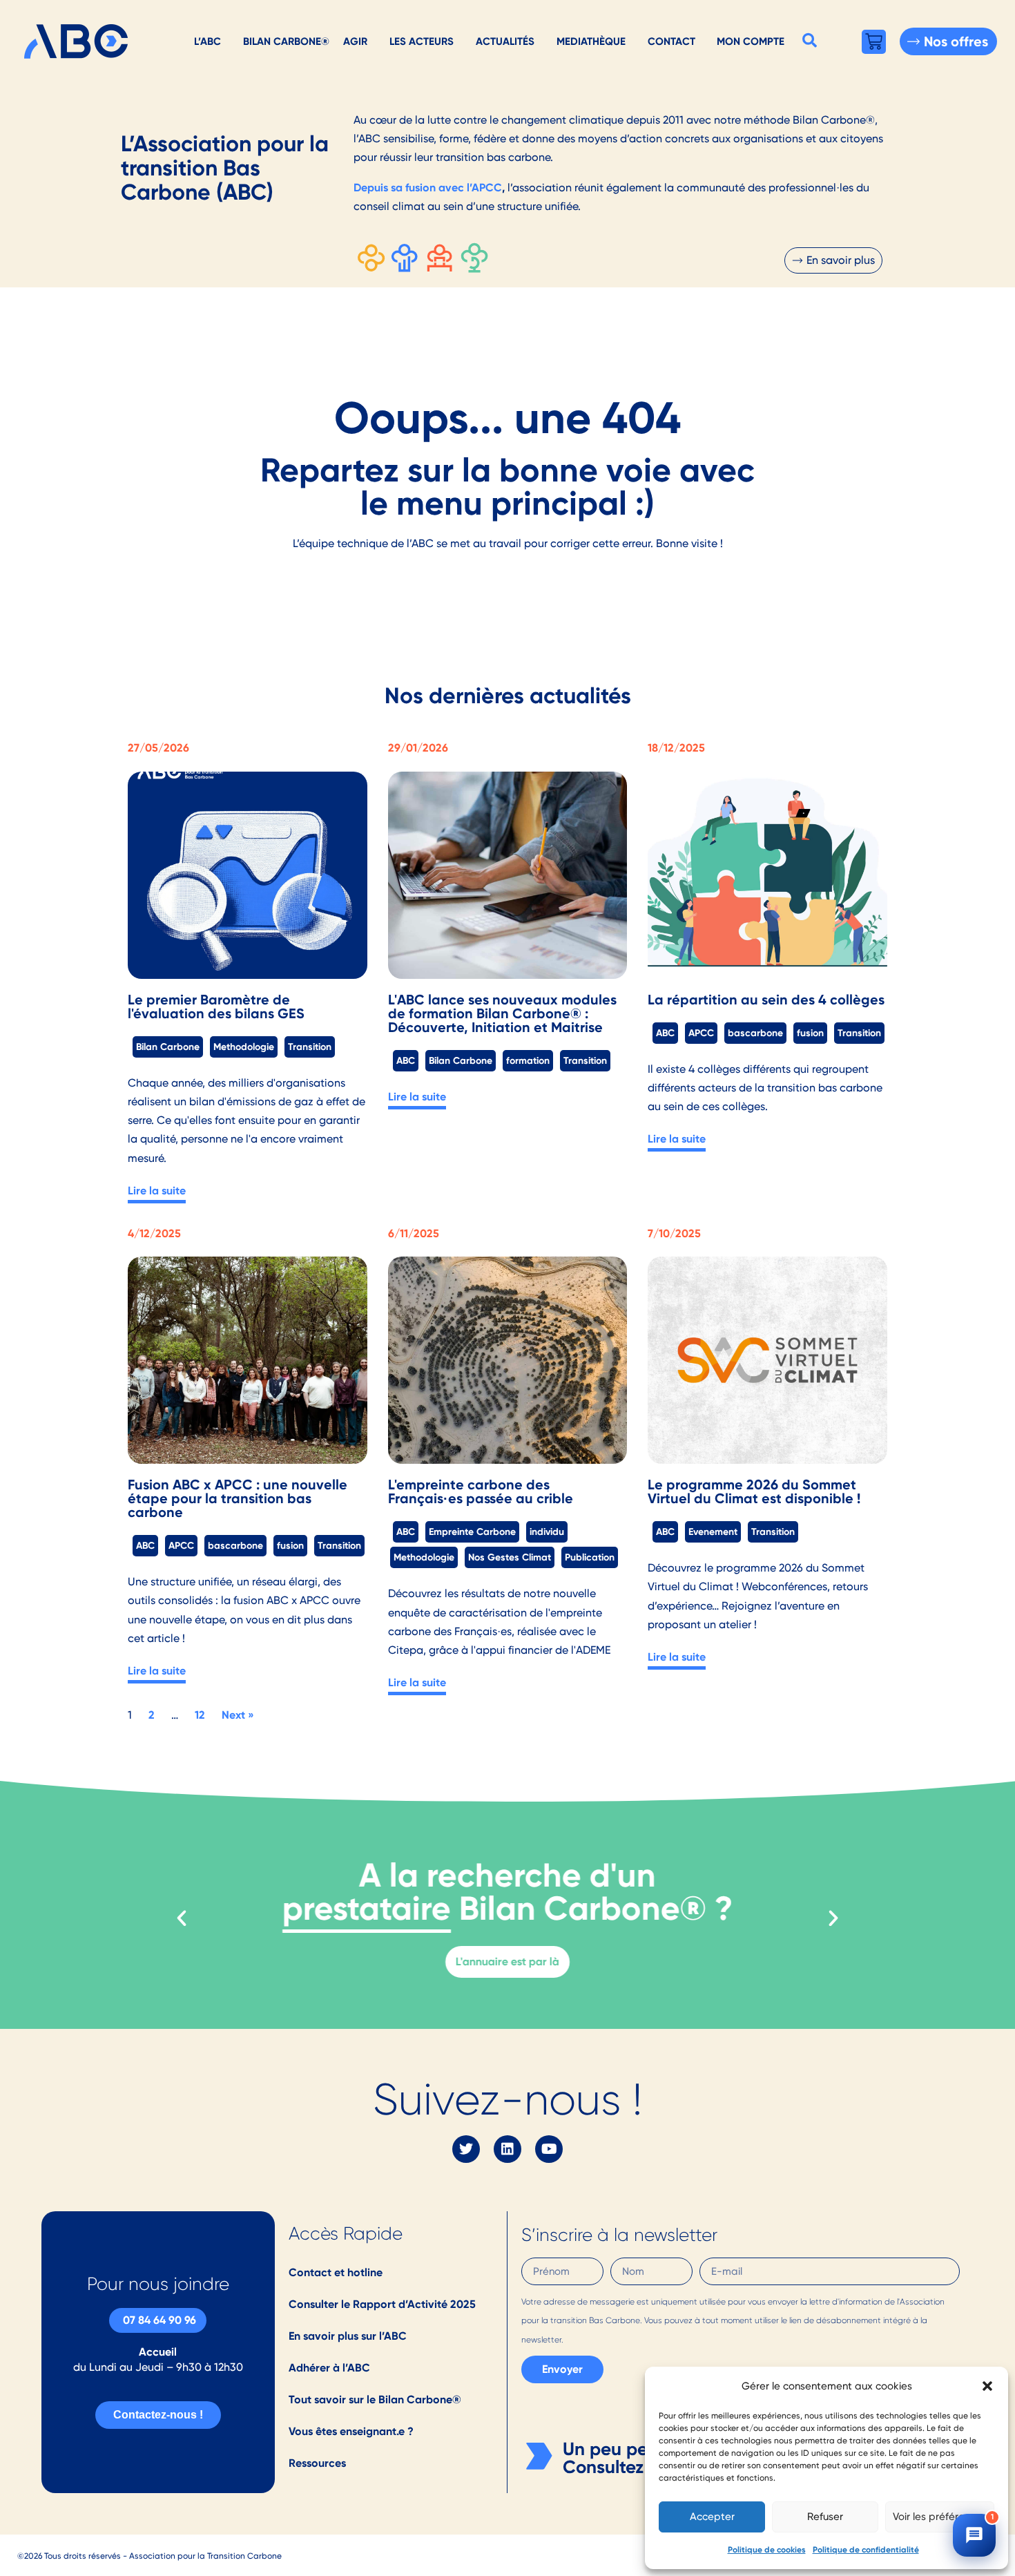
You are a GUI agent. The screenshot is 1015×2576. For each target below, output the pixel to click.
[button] (987, 2386)
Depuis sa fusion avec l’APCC (428, 188)
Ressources (317, 2463)
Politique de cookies (767, 2549)
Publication (590, 1557)
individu (547, 1532)
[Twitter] (466, 2149)
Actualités (505, 41)
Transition (310, 1047)
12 (200, 1715)
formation (528, 1060)
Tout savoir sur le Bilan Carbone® (375, 2400)
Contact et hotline (336, 2272)
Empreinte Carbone (472, 1532)
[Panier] (874, 42)
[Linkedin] (507, 2149)
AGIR (355, 41)
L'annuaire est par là (507, 1962)
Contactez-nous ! (158, 2415)
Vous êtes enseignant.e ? (351, 2431)
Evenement (713, 1532)
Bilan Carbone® (286, 41)
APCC (701, 1033)
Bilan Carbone (168, 1047)
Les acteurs (422, 41)
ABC (406, 1060)
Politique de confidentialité (866, 2549)
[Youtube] (549, 2149)
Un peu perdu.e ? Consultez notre (634, 2458)
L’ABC (207, 41)
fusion (810, 1033)
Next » (238, 1715)
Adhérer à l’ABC (329, 2368)
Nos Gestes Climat (510, 1557)
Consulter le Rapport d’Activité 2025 (382, 2304)
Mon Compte (751, 41)
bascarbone (755, 1033)
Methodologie (244, 1047)
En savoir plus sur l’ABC (348, 2336)
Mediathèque (591, 41)
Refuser (825, 2517)
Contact (671, 41)
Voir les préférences (940, 2517)
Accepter (712, 2517)
